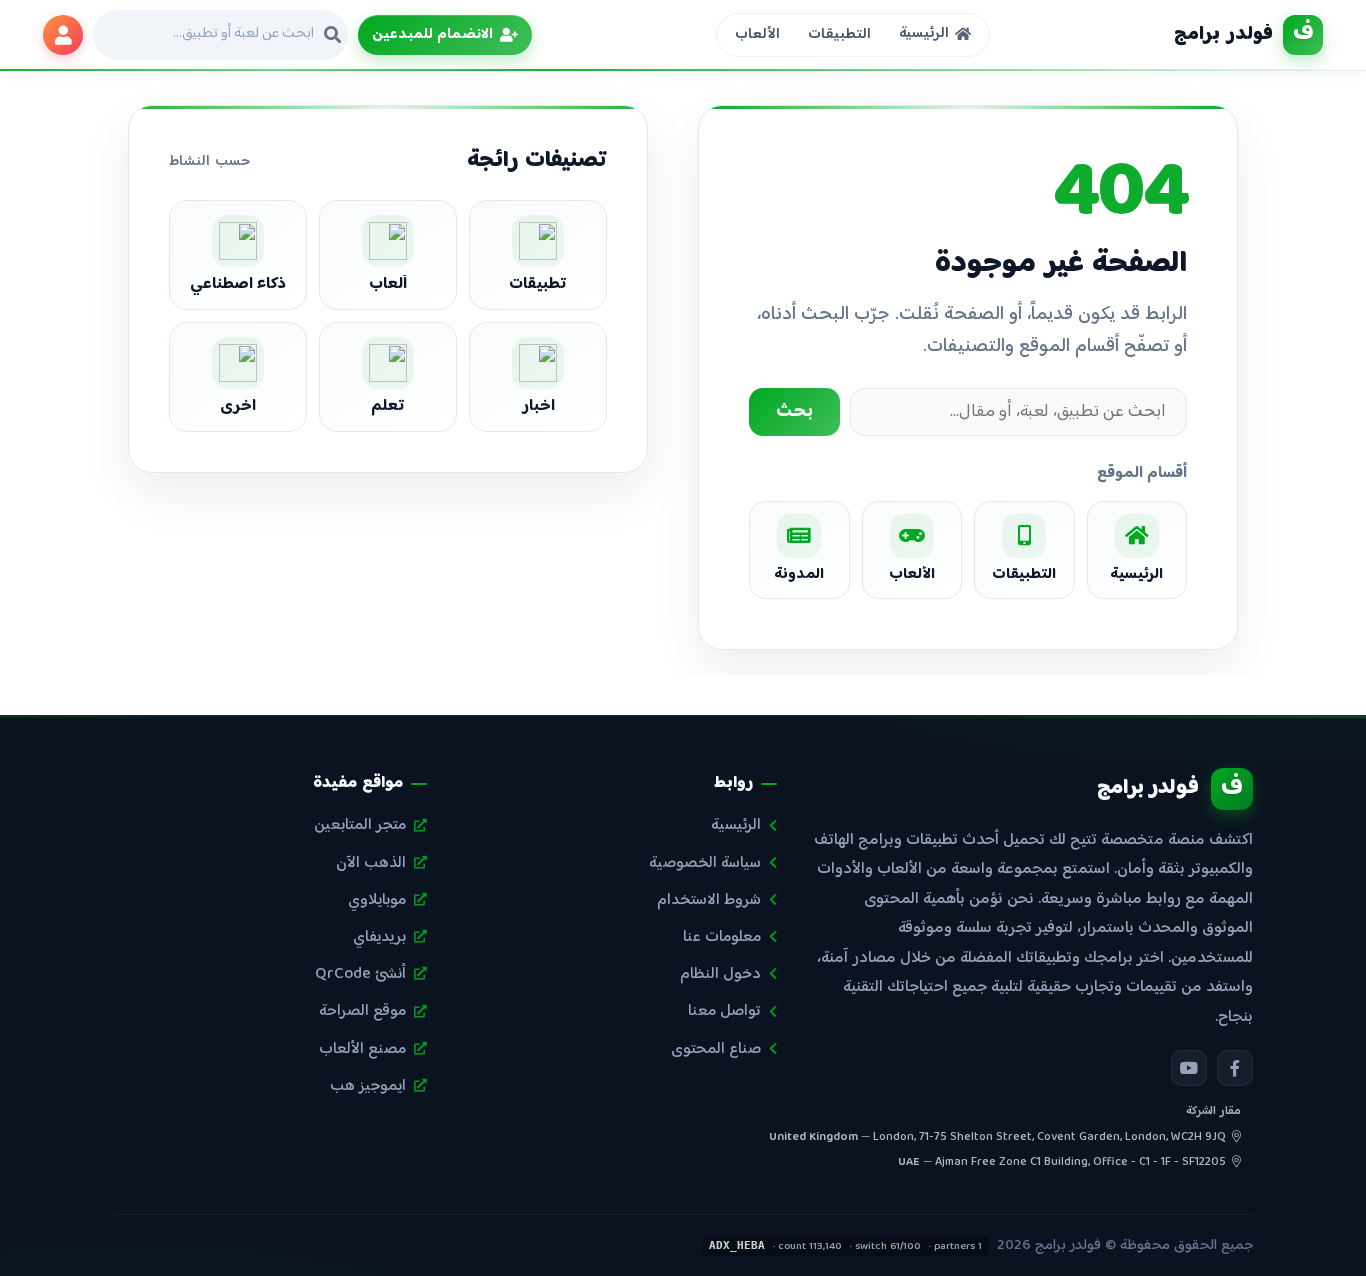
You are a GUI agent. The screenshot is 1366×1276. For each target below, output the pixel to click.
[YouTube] (1189, 1068)
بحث (794, 412)
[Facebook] (1235, 1068)
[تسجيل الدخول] (63, 35)
